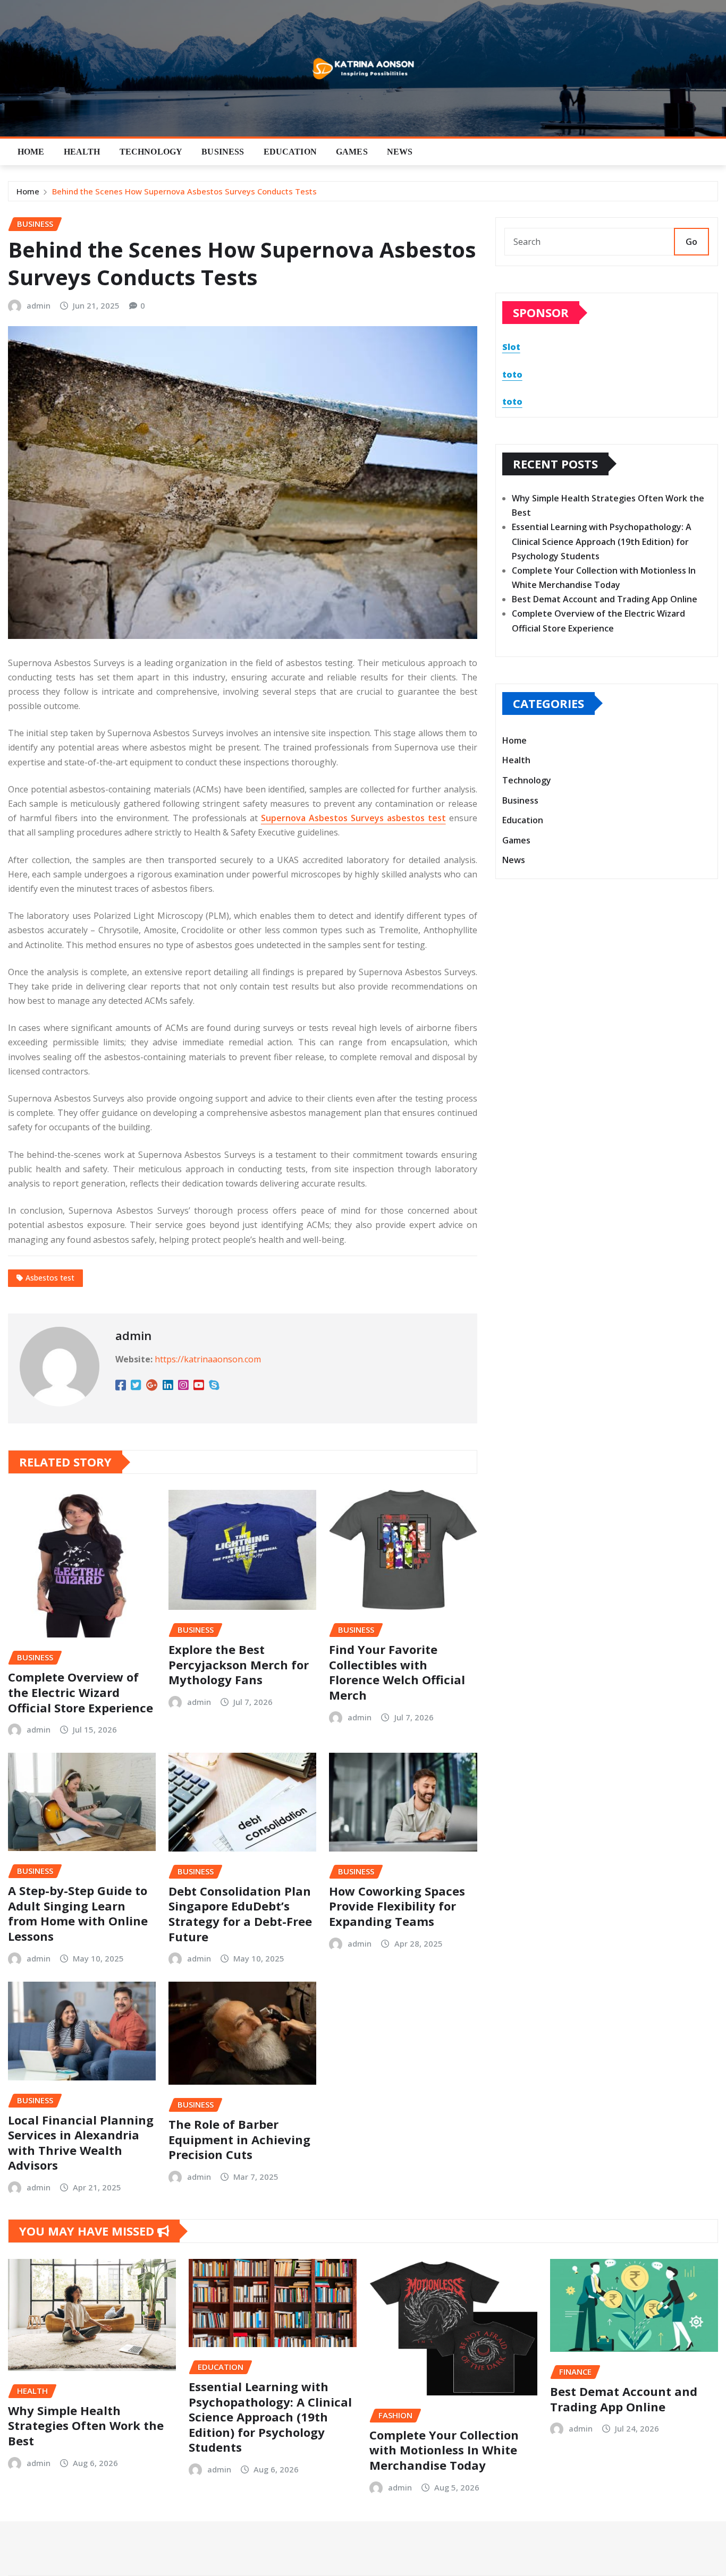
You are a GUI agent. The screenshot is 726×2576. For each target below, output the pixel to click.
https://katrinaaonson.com (208, 1359)
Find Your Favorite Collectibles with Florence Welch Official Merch (397, 1672)
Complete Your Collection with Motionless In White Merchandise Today (444, 2450)
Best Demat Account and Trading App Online (605, 599)
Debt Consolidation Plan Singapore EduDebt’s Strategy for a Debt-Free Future (240, 1914)
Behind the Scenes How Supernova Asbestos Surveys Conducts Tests (184, 191)
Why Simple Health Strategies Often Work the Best (86, 2425)
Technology (151, 152)
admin (39, 305)
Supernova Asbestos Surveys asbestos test (353, 818)
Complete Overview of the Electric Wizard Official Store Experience (81, 1692)
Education (290, 152)
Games (352, 152)
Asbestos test (50, 1278)
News (400, 152)
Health (82, 152)
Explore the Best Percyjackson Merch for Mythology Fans (239, 1664)
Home (31, 152)
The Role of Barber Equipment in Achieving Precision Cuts (239, 2139)
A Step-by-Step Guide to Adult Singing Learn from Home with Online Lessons (78, 1913)
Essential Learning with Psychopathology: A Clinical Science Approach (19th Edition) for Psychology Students (602, 541)
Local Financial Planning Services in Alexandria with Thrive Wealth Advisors (81, 2143)
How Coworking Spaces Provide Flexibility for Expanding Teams (397, 1906)
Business (223, 152)
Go (691, 242)
